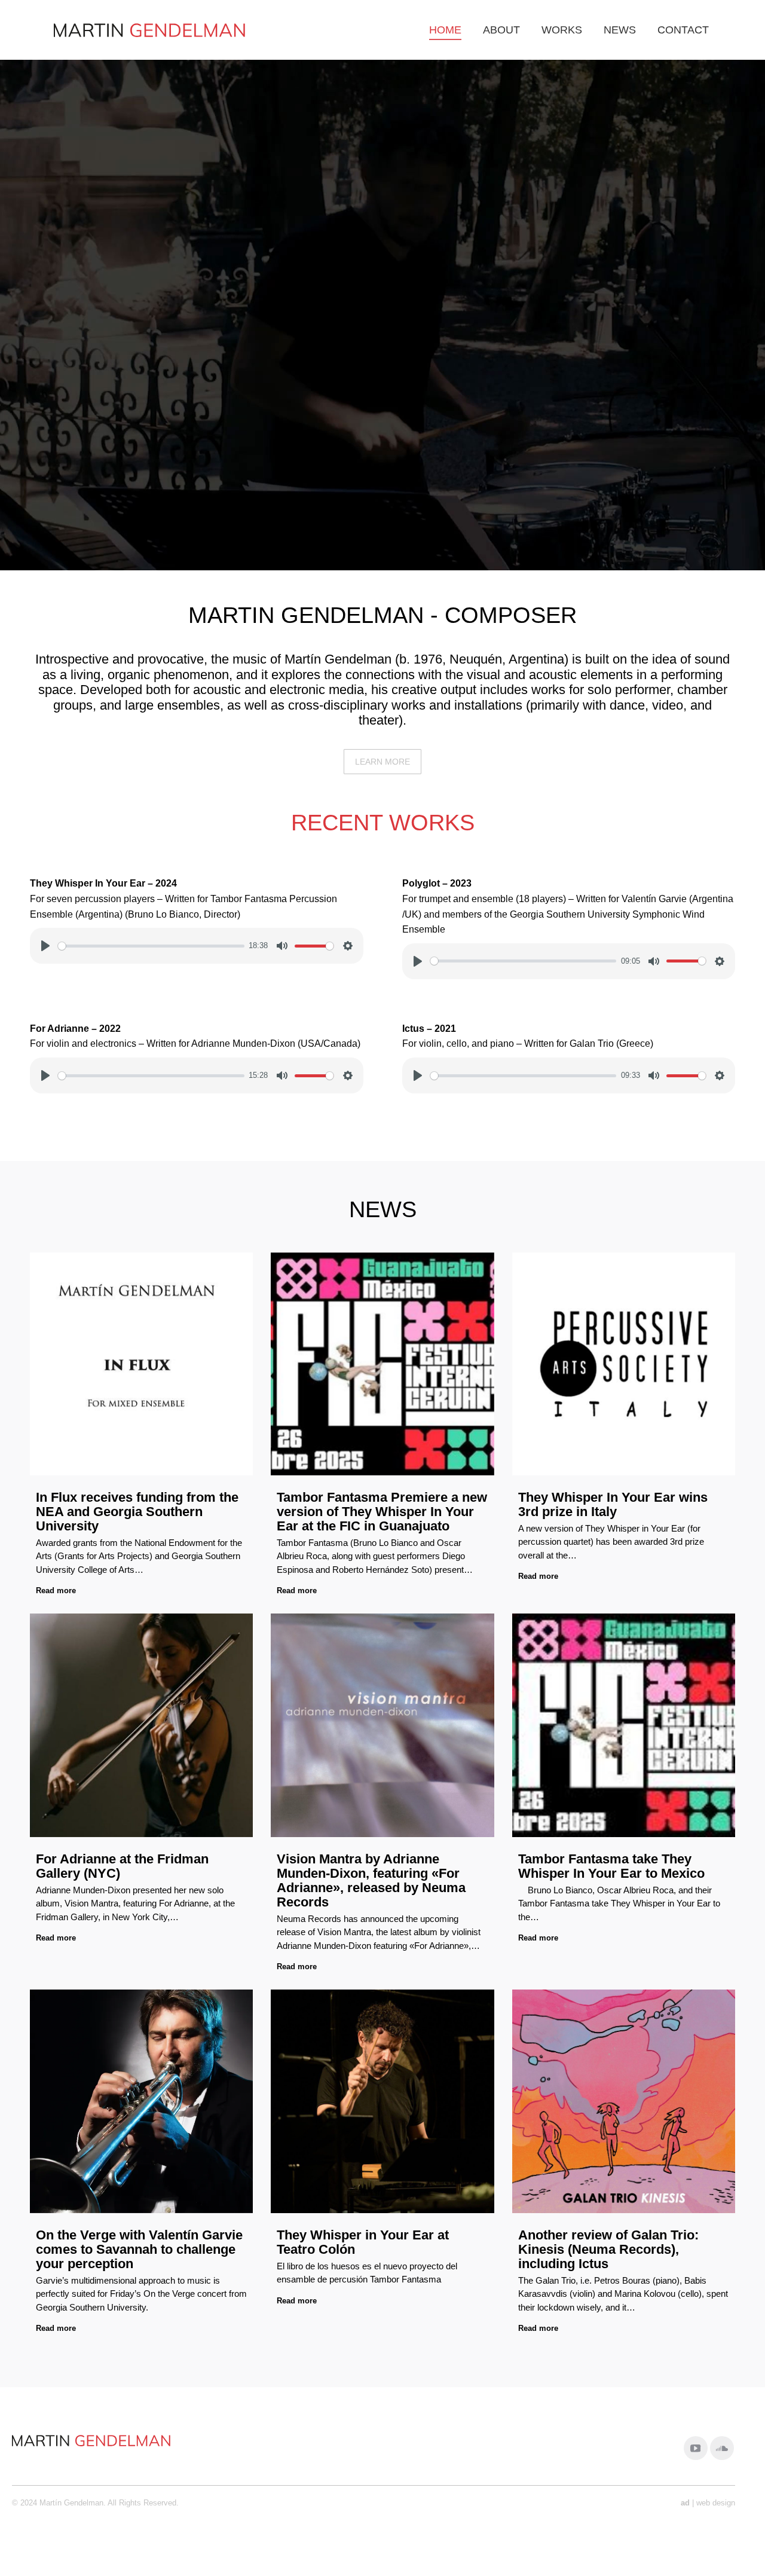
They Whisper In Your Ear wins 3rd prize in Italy (613, 1504)
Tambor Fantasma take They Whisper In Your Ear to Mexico (611, 1866)
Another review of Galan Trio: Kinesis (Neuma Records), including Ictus (608, 2249)
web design (716, 2503)
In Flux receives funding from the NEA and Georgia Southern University (137, 1512)
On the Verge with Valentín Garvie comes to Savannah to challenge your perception (139, 2249)
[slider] (151, 946)
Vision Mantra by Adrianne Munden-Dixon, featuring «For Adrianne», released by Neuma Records (371, 1880)
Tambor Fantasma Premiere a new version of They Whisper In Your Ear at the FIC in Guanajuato (382, 1512)
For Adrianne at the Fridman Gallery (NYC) (122, 1866)
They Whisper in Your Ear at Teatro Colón (363, 2242)
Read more (56, 1590)
